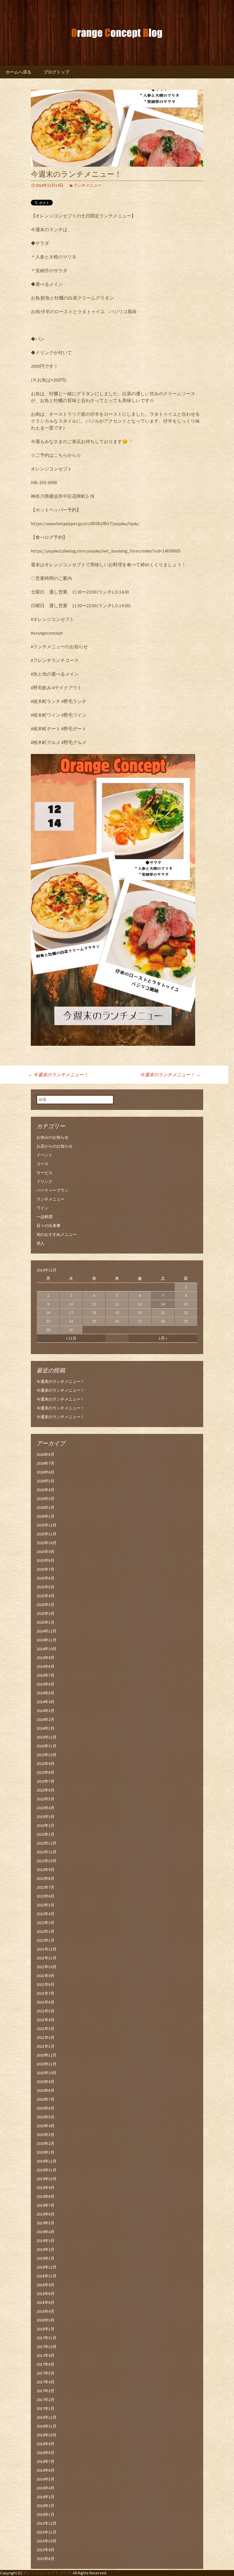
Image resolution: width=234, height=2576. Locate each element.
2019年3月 (46, 2241)
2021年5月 (46, 2011)
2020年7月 (46, 2099)
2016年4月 (46, 2488)
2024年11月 (47, 1640)
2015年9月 (46, 2550)
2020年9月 (46, 2082)
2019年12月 (47, 2161)
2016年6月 (46, 2470)
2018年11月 (47, 2276)
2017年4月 (46, 2382)
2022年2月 (46, 1931)
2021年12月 (47, 1949)
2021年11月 (47, 1958)
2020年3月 (46, 2135)
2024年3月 (46, 1711)
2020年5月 (46, 2117)
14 (163, 1304)
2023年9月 (46, 1764)
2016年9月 (46, 2444)
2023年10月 (47, 1755)
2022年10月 (47, 1861)
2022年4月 (46, 1914)
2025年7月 (46, 1569)
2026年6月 (46, 1472)
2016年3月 (46, 2497)
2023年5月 (46, 1799)
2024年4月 (46, 1702)
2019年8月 (46, 2196)
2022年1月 (46, 1940)
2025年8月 (46, 1560)
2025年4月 (46, 1596)
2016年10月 (47, 2435)
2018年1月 (46, 2329)
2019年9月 (46, 2188)
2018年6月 (46, 2302)
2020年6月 (46, 2108)
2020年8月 (46, 2090)
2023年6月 (46, 1790)
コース (43, 1164)
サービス (45, 1173)
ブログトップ (57, 72)
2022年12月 (47, 1843)
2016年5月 (46, 2479)
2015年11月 (47, 2532)
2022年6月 (46, 1896)
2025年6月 (46, 1578)
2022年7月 (46, 1887)
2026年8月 (46, 1454)
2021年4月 (46, 2020)
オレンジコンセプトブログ (47, 2573)
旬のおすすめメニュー (57, 1234)
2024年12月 (47, 1631)
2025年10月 (47, 1543)
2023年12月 (47, 1737)
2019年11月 (47, 2170)
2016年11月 (47, 2426)
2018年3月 (46, 2320)
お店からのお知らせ (55, 1146)
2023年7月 (46, 1781)
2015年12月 (47, 2523)
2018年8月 (46, 2294)
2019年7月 (46, 2205)
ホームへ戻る (19, 72)
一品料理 (45, 1217)
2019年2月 (46, 2249)
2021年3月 (46, 2029)
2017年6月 (46, 2364)
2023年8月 (46, 1772)
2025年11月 (47, 1534)
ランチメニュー (88, 185)
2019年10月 (47, 2179)
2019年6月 (46, 2214)
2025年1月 (46, 1622)
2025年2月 (46, 1613)
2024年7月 (46, 1675)
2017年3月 (46, 2391)
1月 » (163, 1338)
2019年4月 (46, 2232)
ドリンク (45, 1181)
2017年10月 (47, 2347)
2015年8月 (46, 2559)
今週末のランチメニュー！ (58, 1075)
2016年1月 (46, 2514)
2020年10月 (47, 2073)
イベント (45, 1155)
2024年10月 (47, 1649)
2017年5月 (46, 2373)
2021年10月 (47, 1967)
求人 (41, 1243)
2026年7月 (46, 1463)
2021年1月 (46, 2046)
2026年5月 (46, 1481)
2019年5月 (46, 2223)
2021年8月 (46, 1984)
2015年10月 (47, 2541)
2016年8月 (46, 2453)
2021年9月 (46, 1976)
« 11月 (71, 1338)
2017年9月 (46, 2355)
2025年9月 (46, 1552)
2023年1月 (46, 1834)
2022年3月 (46, 1923)
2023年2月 (46, 1825)
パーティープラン (53, 1190)
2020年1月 (46, 2152)
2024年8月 (46, 1666)
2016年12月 (47, 2417)
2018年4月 (46, 2311)
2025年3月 (46, 1605)
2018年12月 (47, 2267)
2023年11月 (47, 1746)
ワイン (43, 1208)
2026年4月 (46, 1490)
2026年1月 (46, 1516)
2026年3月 (46, 1499)
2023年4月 (46, 1808)
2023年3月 (46, 1817)
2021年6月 (46, 2002)
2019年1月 (46, 2258)
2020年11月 (47, 2064)
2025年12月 (47, 1525)
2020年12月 (47, 2055)
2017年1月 (46, 2408)
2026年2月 (46, 1507)
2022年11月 (47, 1852)
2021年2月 (46, 2037)
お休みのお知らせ (53, 1137)
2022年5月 (46, 1905)
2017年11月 (47, 2338)
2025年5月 (46, 1587)
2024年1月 (46, 1728)
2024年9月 (46, 1658)
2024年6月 (46, 1684)
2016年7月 (46, 2461)
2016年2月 (46, 2506)
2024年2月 (46, 1719)
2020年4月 (46, 2126)
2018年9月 (46, 2285)
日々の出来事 (49, 1226)
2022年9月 (46, 1870)
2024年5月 (46, 1693)
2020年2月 (46, 2143)
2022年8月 (46, 1878)
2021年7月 (46, 1993)
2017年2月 (46, 2400)
